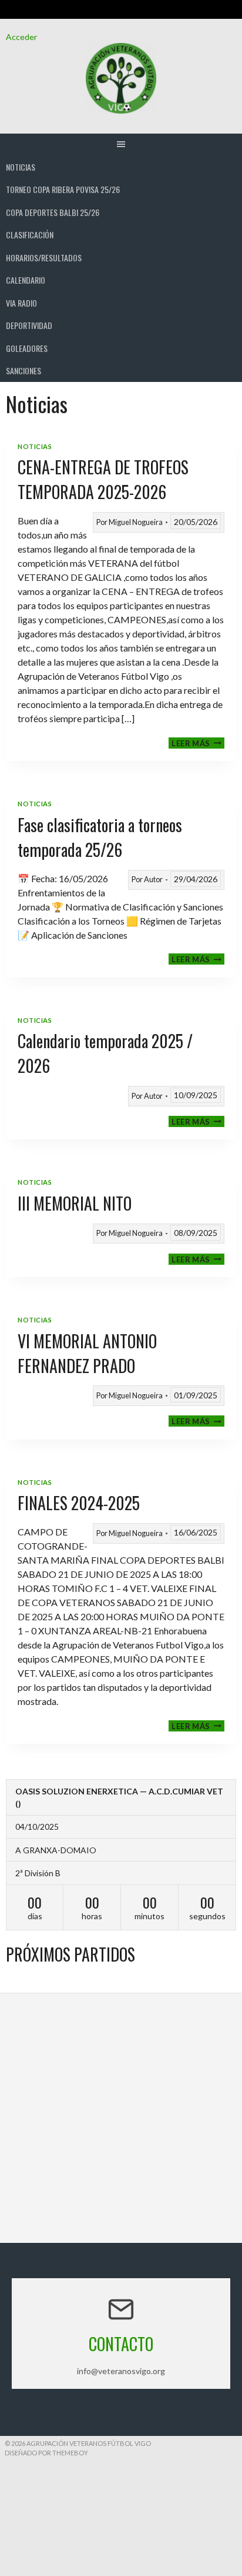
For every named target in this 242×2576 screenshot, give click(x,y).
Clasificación (30, 235)
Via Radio (21, 303)
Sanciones (23, 370)
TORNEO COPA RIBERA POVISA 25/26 (63, 189)
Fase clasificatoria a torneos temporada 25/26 (100, 837)
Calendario (26, 280)
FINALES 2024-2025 (79, 1503)
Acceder (21, 37)
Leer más (198, 743)
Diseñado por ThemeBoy (46, 2453)
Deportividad (29, 325)
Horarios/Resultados (44, 257)
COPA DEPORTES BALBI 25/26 (53, 212)
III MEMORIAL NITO (75, 1203)
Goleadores (27, 348)
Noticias (21, 167)
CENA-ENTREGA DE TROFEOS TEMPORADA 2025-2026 (103, 479)
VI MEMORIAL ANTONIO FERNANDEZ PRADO (87, 1353)
